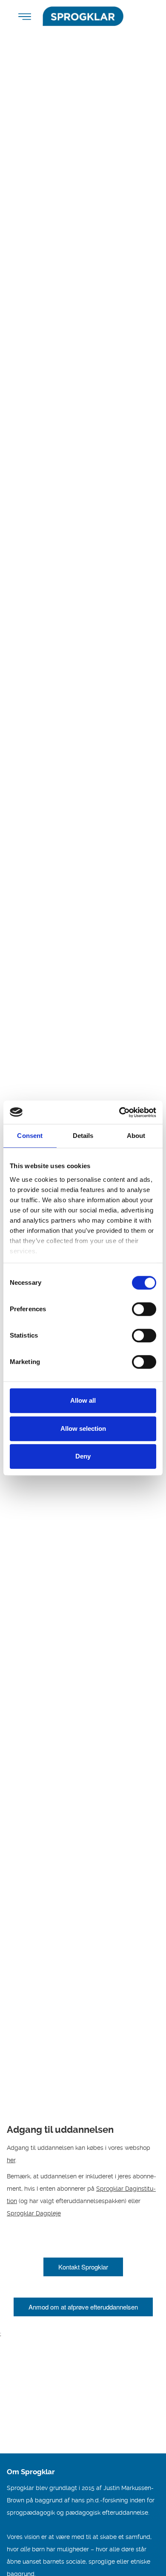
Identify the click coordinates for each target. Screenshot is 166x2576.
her (11, 2160)
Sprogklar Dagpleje (34, 2213)
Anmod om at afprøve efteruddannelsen (83, 2307)
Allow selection (83, 1428)
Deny (83, 1456)
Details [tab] (83, 1136)
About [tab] (136, 1136)
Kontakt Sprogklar (83, 2267)
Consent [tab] (30, 1136)
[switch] (144, 1309)
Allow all (83, 1400)
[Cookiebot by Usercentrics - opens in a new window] (119, 1112)
